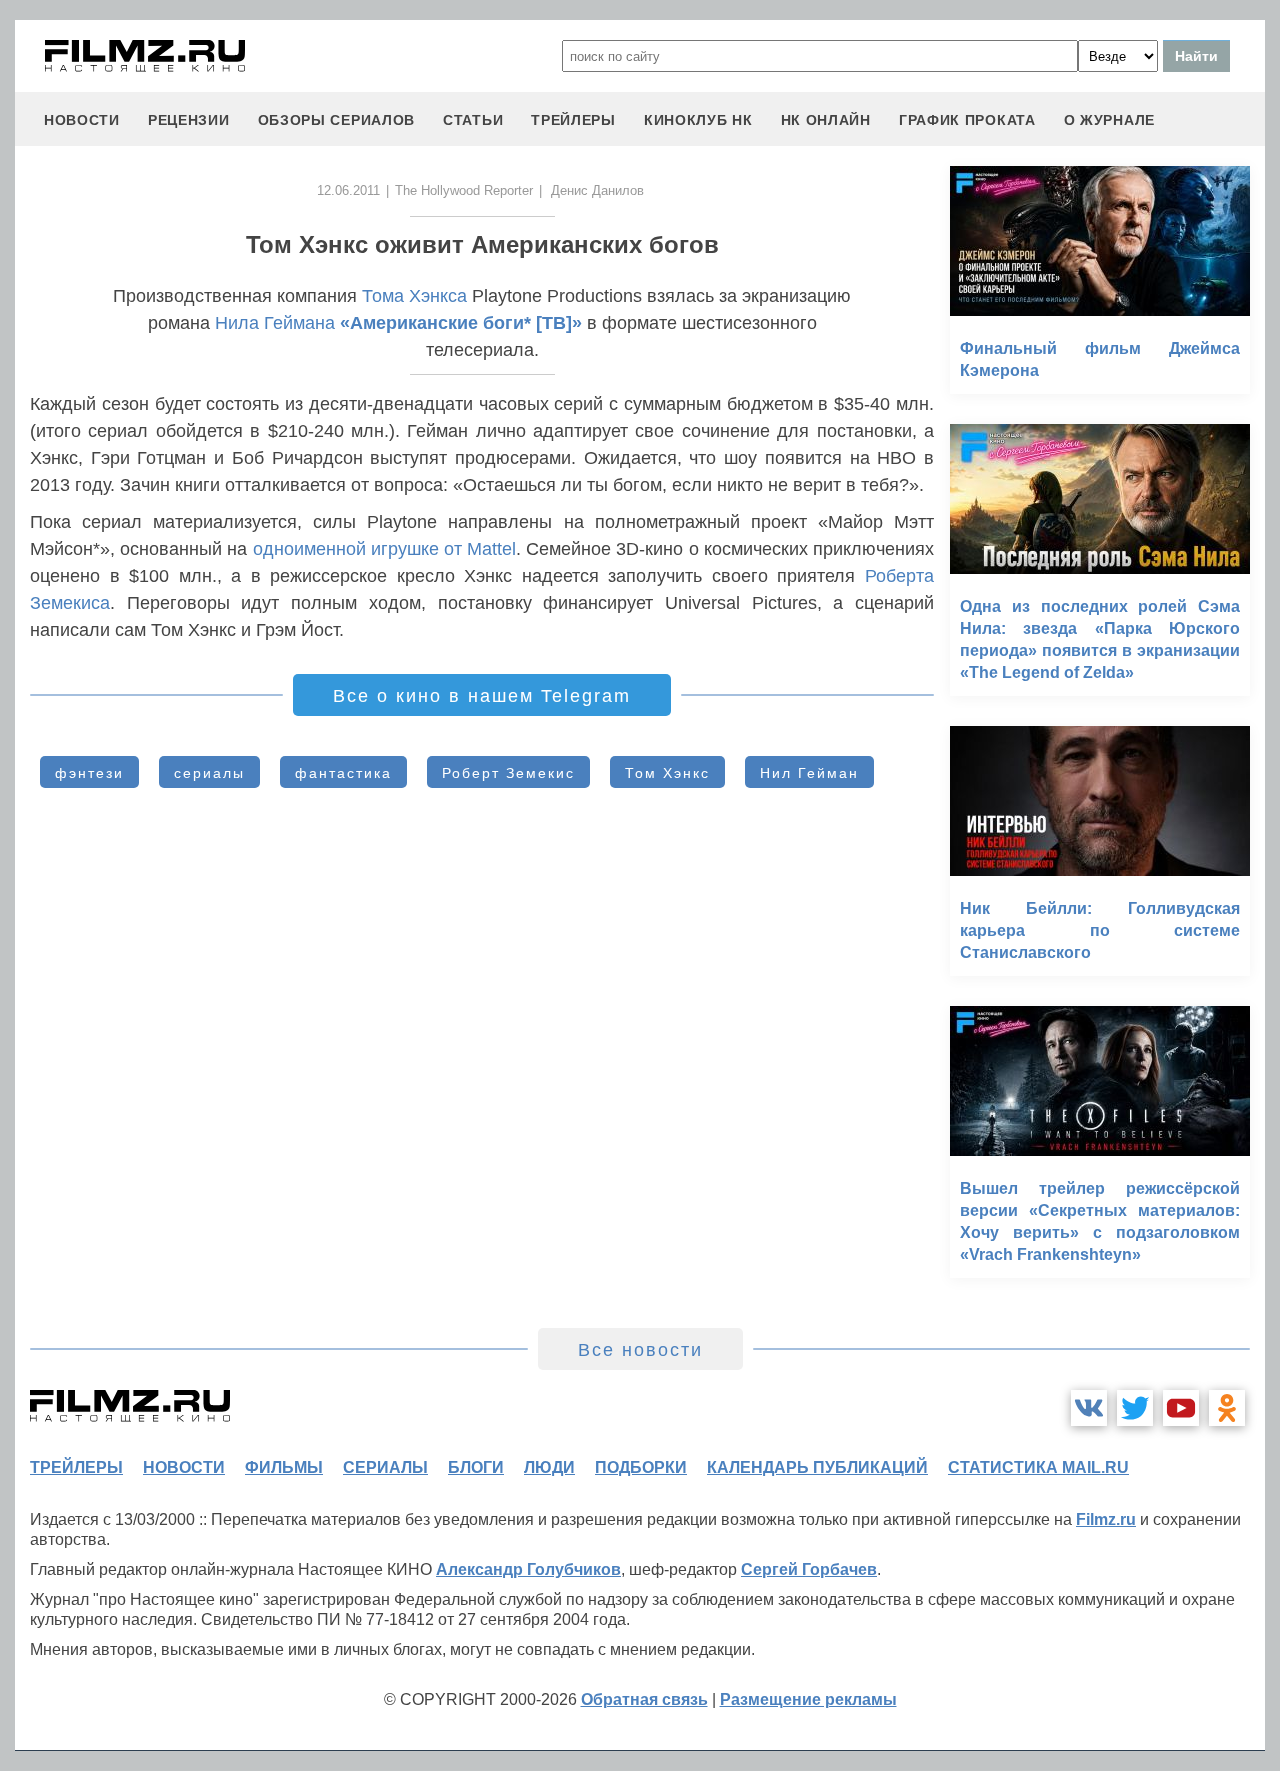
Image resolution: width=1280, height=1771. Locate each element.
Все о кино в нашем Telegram (482, 696)
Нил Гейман (809, 773)
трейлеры (573, 120)
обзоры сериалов (337, 120)
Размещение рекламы (808, 1699)
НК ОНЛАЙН (826, 120)
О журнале (1109, 120)
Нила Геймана (275, 323)
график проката (967, 120)
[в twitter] (1135, 1408)
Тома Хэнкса (414, 296)
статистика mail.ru (1038, 1467)
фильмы (284, 1467)
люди (549, 1467)
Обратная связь (644, 1699)
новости (82, 120)
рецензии (189, 120)
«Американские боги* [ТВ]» (461, 323)
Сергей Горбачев (809, 1569)
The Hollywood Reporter (464, 190)
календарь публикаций (817, 1467)
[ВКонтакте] (1089, 1408)
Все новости (640, 1350)
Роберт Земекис (508, 773)
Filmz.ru (1106, 1519)
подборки (641, 1467)
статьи (473, 120)
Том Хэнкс (667, 773)
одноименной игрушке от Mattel (385, 549)
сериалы (209, 773)
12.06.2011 (348, 190)
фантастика (343, 773)
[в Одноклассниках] (1227, 1408)
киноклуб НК (698, 120)
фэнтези (89, 773)
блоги (476, 1467)
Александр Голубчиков (528, 1569)
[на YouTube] (1181, 1408)
